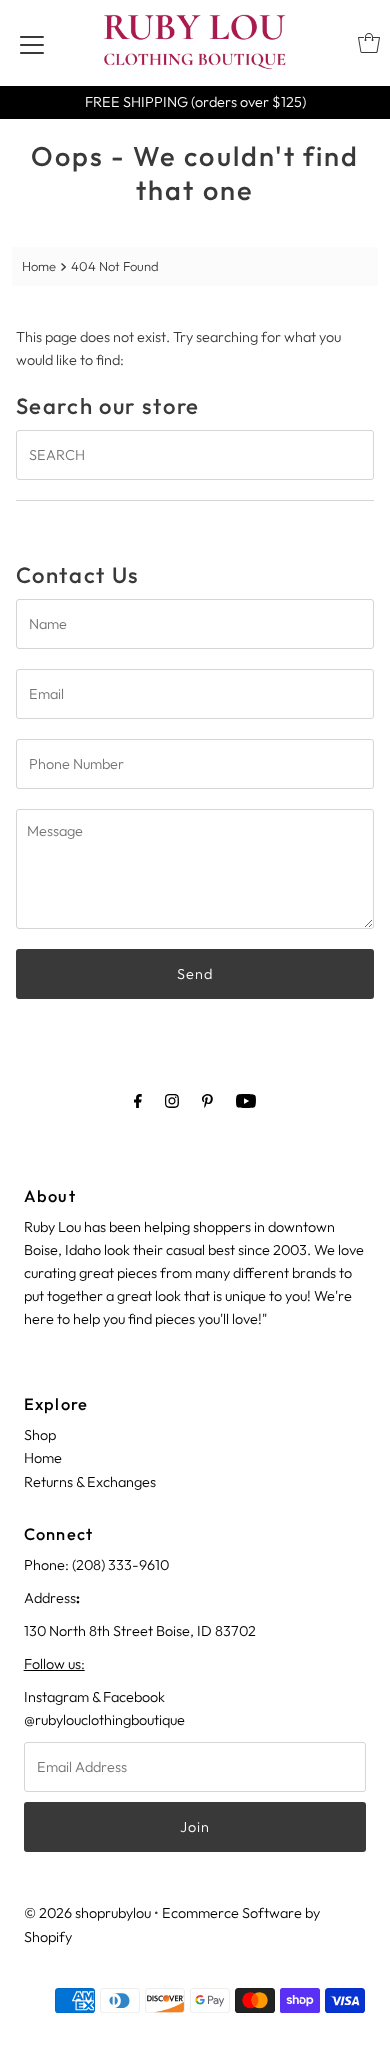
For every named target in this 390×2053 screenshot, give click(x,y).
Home (39, 266)
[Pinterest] (207, 1100)
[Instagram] (172, 1100)
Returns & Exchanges (90, 1482)
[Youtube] (246, 1100)
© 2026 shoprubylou (87, 1913)
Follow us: (54, 1664)
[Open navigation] (32, 43)
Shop (40, 1435)
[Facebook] (138, 1100)
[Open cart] (369, 43)
